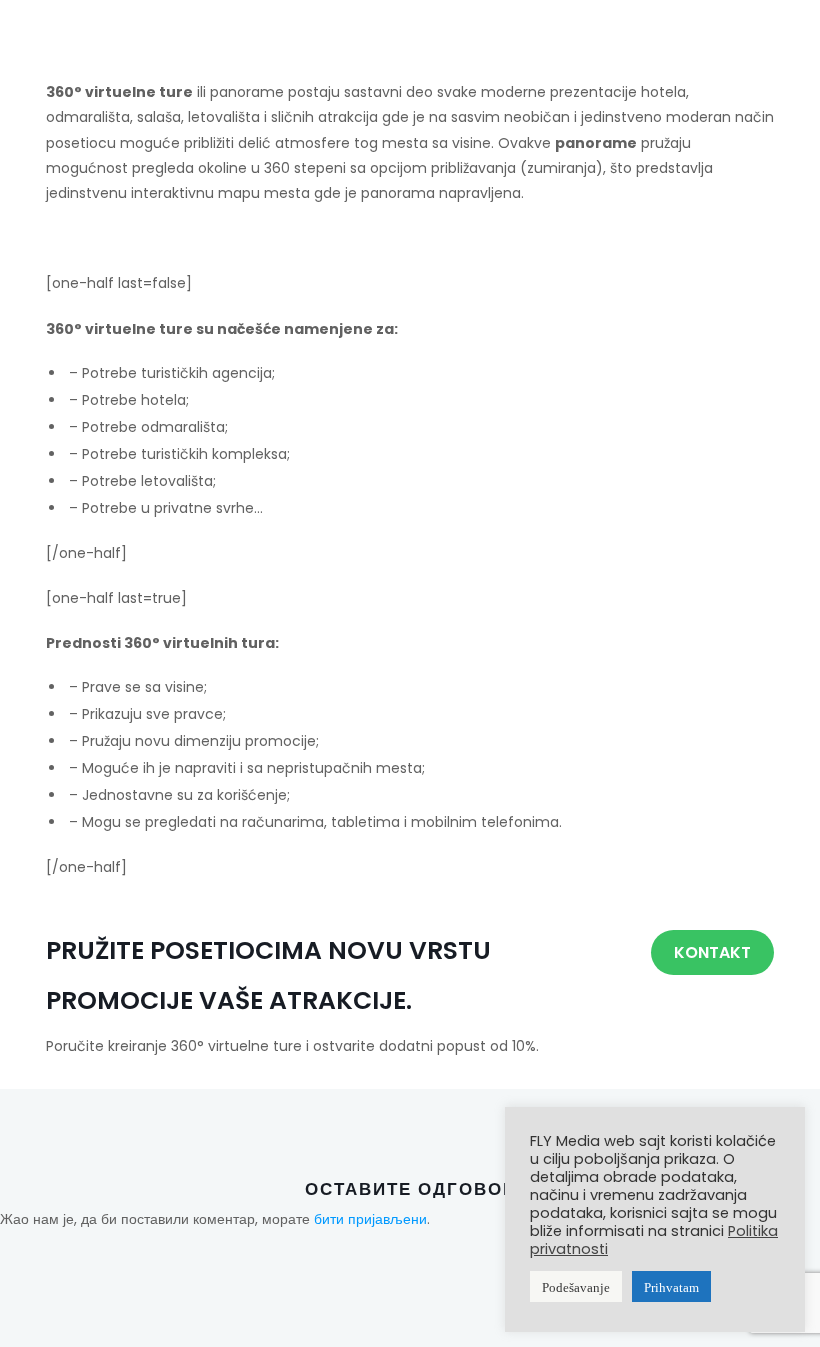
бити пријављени (370, 1219)
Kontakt (712, 952)
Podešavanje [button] (576, 1286)
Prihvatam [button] (671, 1286)
